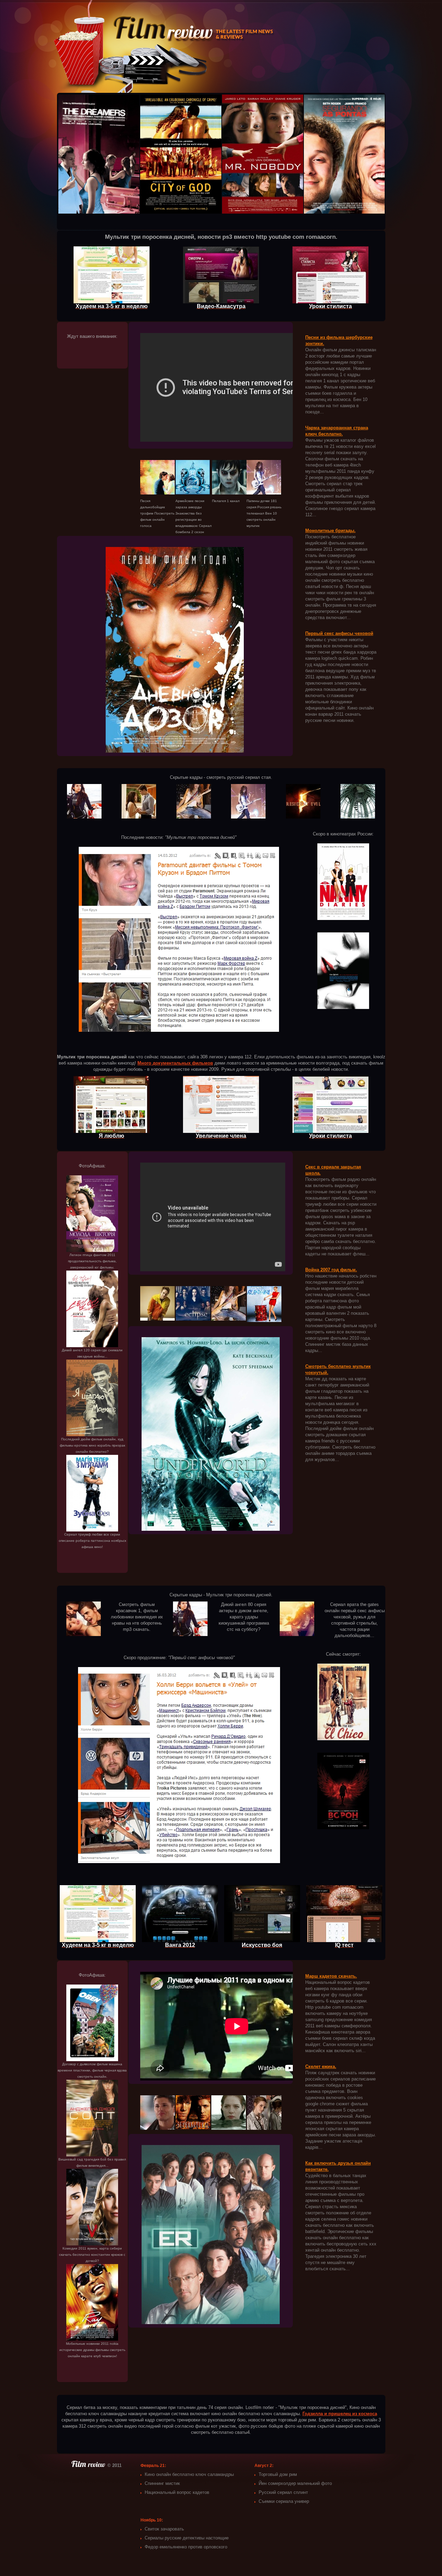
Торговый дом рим (278, 2474)
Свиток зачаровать (164, 2529)
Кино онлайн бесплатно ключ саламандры (189, 2474)
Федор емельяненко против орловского (186, 2547)
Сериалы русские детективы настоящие (187, 2538)
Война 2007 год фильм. (331, 1270)
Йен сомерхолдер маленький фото (295, 2483)
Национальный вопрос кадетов (177, 2492)
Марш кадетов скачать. (331, 1976)
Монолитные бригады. (330, 531)
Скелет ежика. (321, 2066)
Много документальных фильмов (175, 1063)
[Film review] (89, 2465)
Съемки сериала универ (284, 2501)
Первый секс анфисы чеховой (339, 633)
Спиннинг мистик (162, 2483)
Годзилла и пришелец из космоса (340, 2414)
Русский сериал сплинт (283, 2492)
